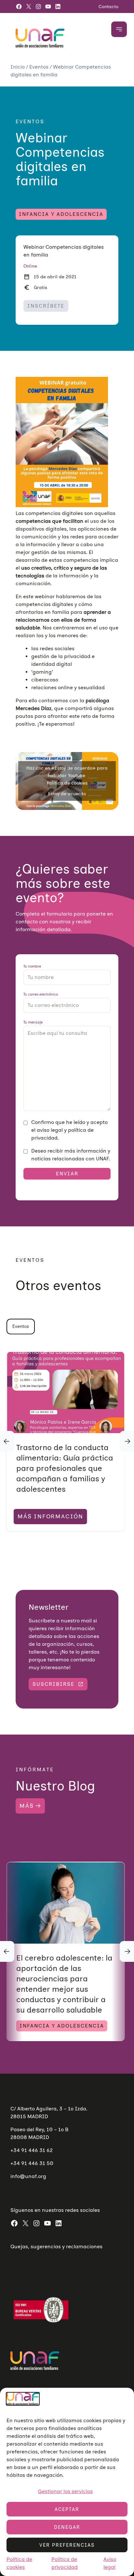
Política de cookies (67, 783)
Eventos (40, 67)
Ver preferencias (67, 2545)
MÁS (27, 1806)
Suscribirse (54, 1684)
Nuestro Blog (55, 1786)
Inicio (18, 67)
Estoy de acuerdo (67, 794)
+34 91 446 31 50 (32, 2163)
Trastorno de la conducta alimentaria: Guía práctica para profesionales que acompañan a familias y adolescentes (65, 1468)
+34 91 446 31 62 (32, 2150)
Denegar (67, 2527)
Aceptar (67, 2509)
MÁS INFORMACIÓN (50, 1516)
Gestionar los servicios (65, 2491)
